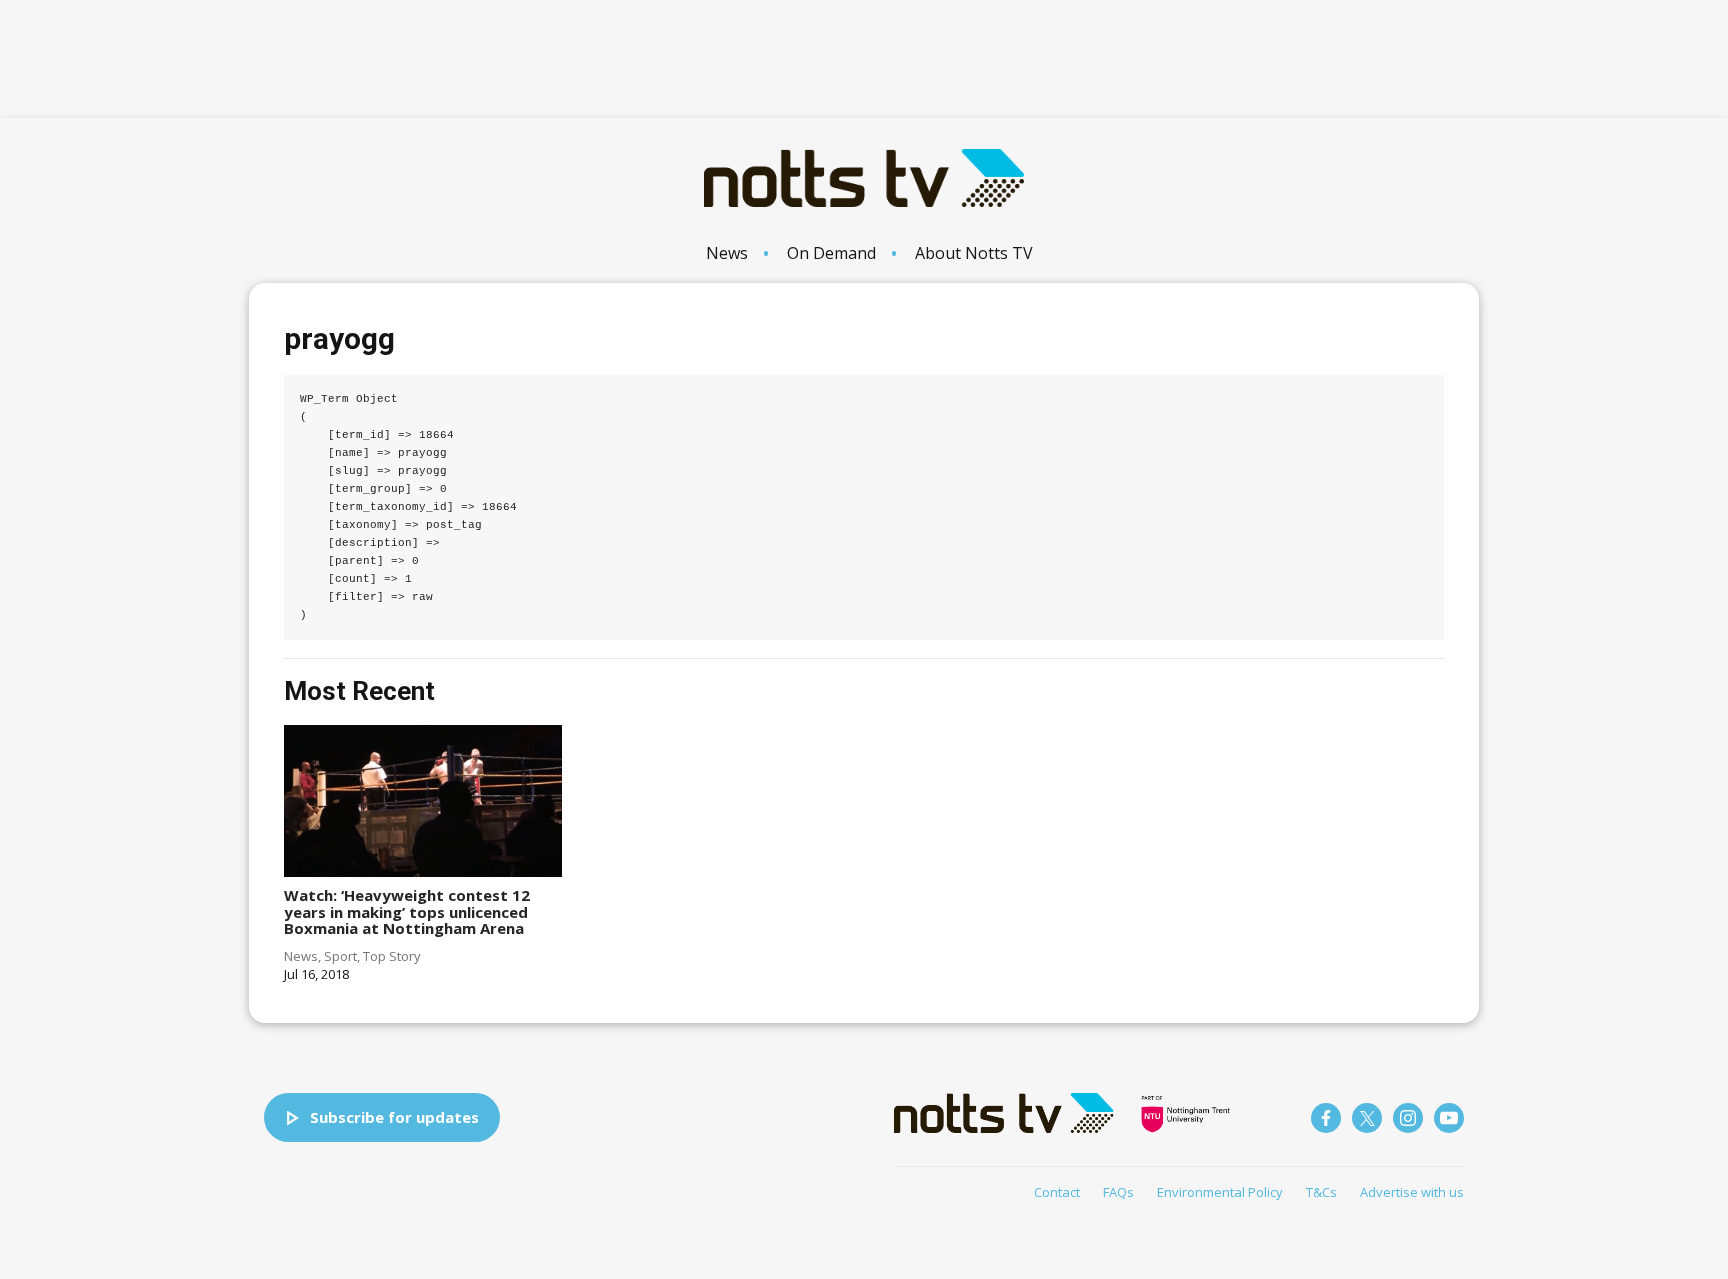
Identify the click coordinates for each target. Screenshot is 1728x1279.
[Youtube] (1449, 1118)
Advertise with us (1412, 1192)
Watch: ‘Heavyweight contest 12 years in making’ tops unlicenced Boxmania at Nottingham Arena (407, 911)
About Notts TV (974, 253)
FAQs (1118, 1192)
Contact (1057, 1192)
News (727, 253)
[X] (1367, 1118)
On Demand (831, 253)
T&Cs (1321, 1192)
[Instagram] (1408, 1118)
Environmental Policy (1220, 1192)
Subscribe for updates (394, 1117)
